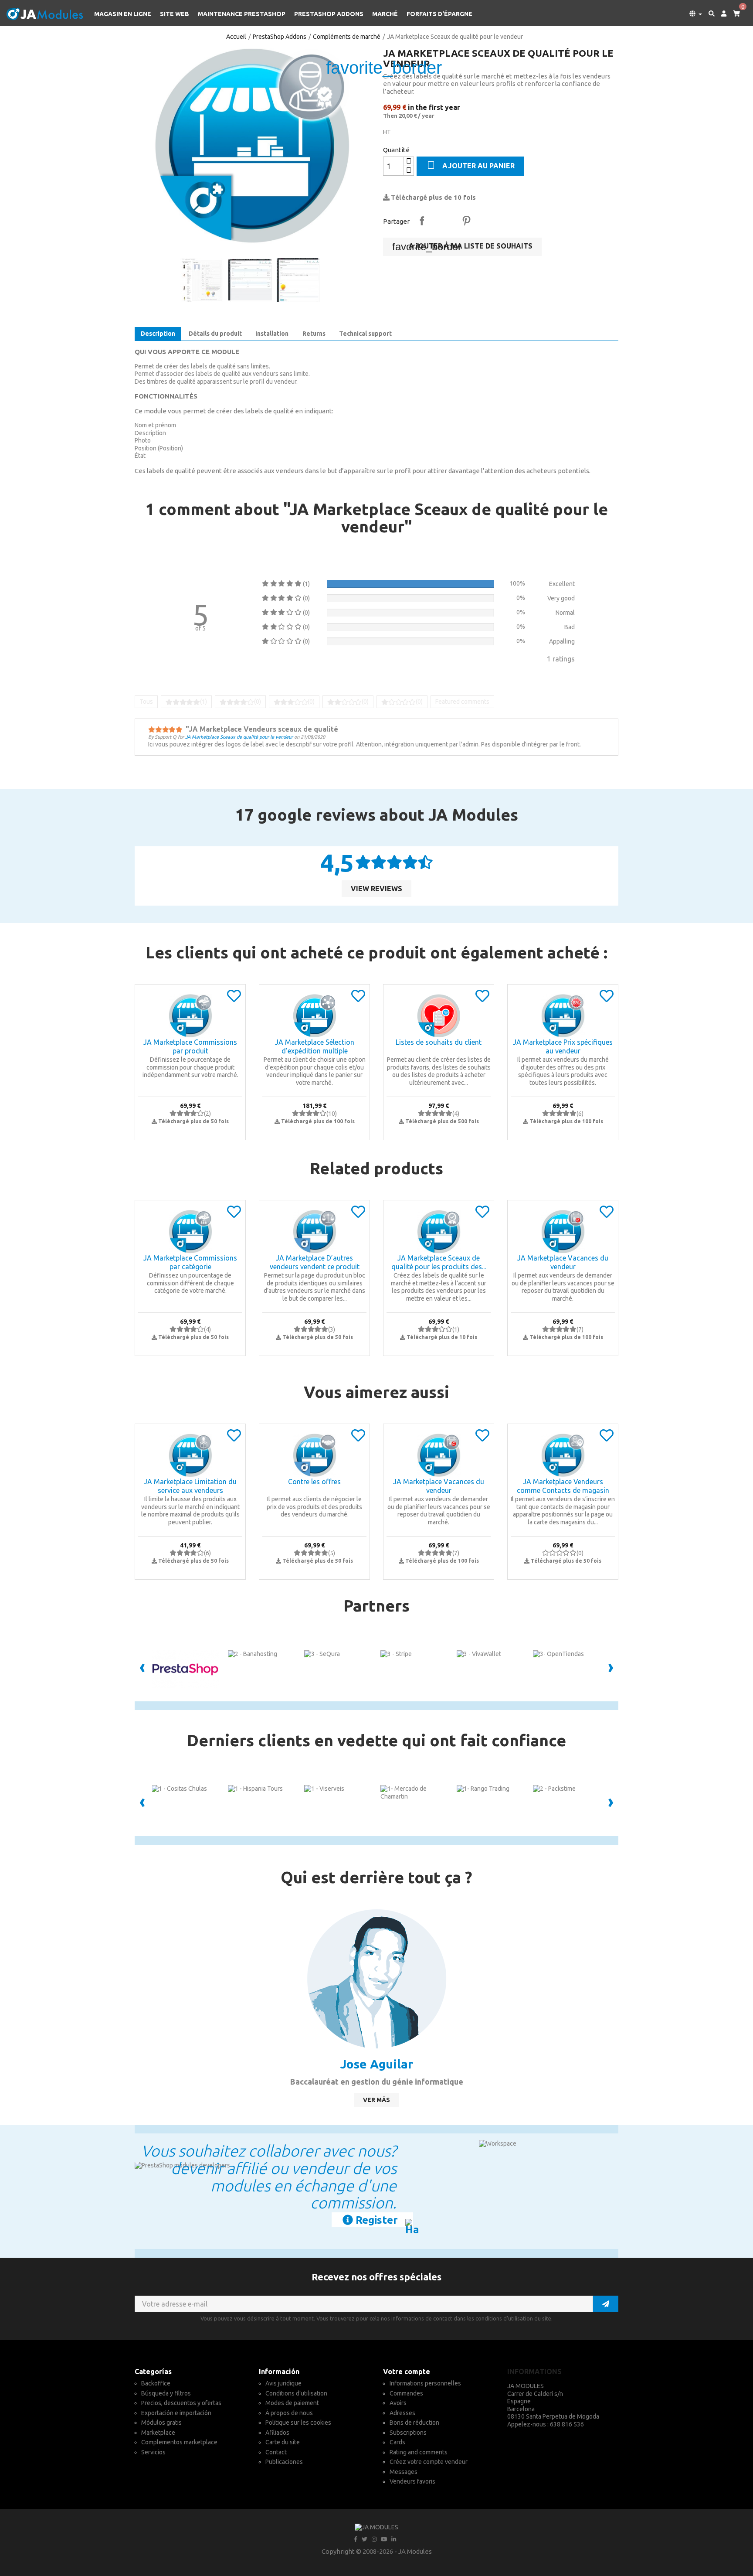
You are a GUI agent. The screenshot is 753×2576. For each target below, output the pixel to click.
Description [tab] (158, 334)
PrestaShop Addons (329, 14)
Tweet (444, 221)
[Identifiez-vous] (721, 14)
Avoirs (398, 2403)
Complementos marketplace (179, 2442)
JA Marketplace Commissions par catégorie (190, 1262)
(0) (258, 702)
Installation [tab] (272, 334)
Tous (146, 702)
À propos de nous (289, 2413)
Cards (397, 2442)
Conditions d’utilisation (296, 2393)
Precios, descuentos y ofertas (181, 2403)
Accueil (236, 37)
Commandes (406, 2393)
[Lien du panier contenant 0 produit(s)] (733, 14)
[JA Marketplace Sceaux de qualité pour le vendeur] (252, 146)
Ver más (376, 2100)
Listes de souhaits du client (439, 1042)
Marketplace (158, 2433)
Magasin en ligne (123, 14)
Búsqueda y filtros (166, 2393)
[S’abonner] (606, 2304)
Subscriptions (408, 2433)
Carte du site (283, 2442)
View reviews (376, 889)
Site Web (175, 14)
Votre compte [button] (407, 2372)
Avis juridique (283, 2383)
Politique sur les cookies (298, 2423)
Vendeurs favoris (412, 2481)
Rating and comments (419, 2452)
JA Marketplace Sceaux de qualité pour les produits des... (439, 1262)
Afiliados (277, 2433)
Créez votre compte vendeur (429, 2462)
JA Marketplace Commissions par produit (190, 1046)
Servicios (153, 2452)
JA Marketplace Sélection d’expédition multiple (315, 1046)
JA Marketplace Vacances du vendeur (563, 1262)
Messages (404, 2472)
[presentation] (142, 1669)
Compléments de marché (347, 37)
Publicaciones (284, 2462)
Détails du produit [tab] (215, 334)
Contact (276, 2452)
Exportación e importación (176, 2413)
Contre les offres (314, 1482)
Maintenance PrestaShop (242, 14)
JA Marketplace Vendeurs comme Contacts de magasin (563, 1486)
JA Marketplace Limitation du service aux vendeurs (190, 1486)
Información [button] (279, 2372)
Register (375, 2220)
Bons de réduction (414, 2423)
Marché (385, 14)
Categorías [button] (153, 2372)
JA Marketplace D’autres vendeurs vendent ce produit (315, 1262)
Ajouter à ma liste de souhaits (462, 247)
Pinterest (466, 221)
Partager (422, 221)
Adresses (402, 2413)
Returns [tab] (314, 334)
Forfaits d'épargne (439, 14)
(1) (204, 702)
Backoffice (156, 2383)
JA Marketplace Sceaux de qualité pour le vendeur (239, 737)
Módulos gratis (161, 2423)
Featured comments (462, 702)
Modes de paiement (292, 2403)
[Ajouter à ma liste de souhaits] (234, 999)
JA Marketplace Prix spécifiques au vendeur (563, 1046)
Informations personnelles (425, 2383)
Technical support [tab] (365, 334)
